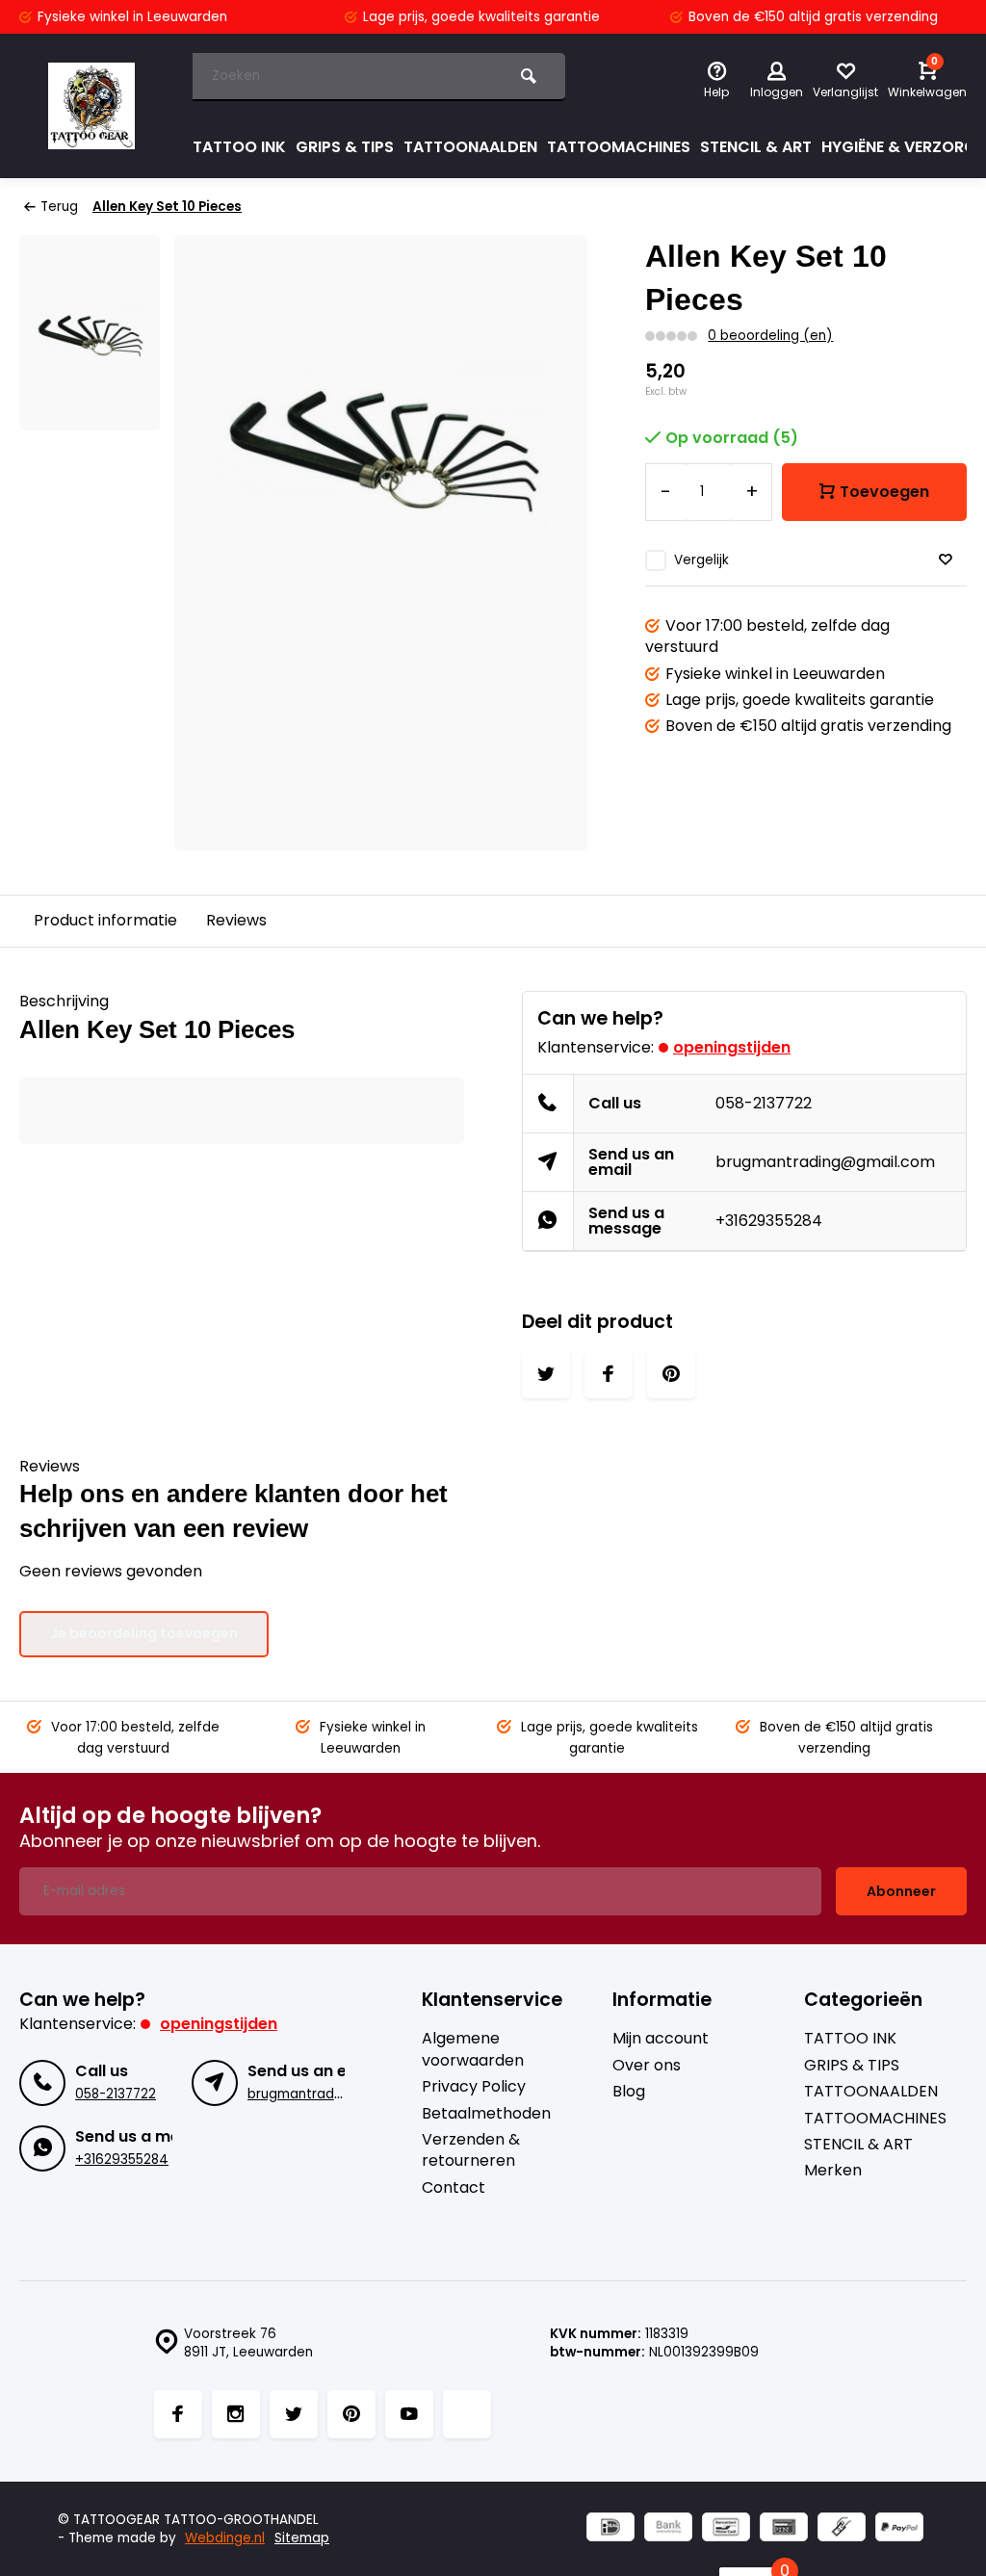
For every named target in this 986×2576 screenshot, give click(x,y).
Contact (454, 2188)
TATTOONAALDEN (470, 147)
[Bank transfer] (668, 2529)
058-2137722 (764, 1103)
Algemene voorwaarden (473, 2049)
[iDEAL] (610, 2529)
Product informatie (105, 920)
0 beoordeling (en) (770, 336)
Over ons (647, 2066)
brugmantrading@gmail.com (825, 1162)
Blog (629, 2092)
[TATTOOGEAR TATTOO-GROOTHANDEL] (91, 106)
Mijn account (661, 2039)
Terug (59, 207)
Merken (833, 2171)
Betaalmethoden (486, 2114)
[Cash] (842, 2529)
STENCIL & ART (756, 147)
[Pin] (784, 2529)
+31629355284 (769, 1221)
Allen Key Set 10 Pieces (167, 207)
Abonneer (901, 1891)
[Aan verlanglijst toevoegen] (946, 560)
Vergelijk (701, 560)
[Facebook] (178, 2414)
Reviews (236, 920)
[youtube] (409, 2414)
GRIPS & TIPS (345, 147)
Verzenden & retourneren (471, 2150)
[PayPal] (899, 2529)
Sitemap (302, 2538)
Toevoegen (884, 492)
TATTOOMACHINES (619, 147)
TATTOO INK (239, 147)
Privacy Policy (474, 2087)
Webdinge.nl (225, 2538)
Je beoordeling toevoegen (144, 1633)
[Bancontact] (726, 2529)
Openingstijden (732, 1047)
